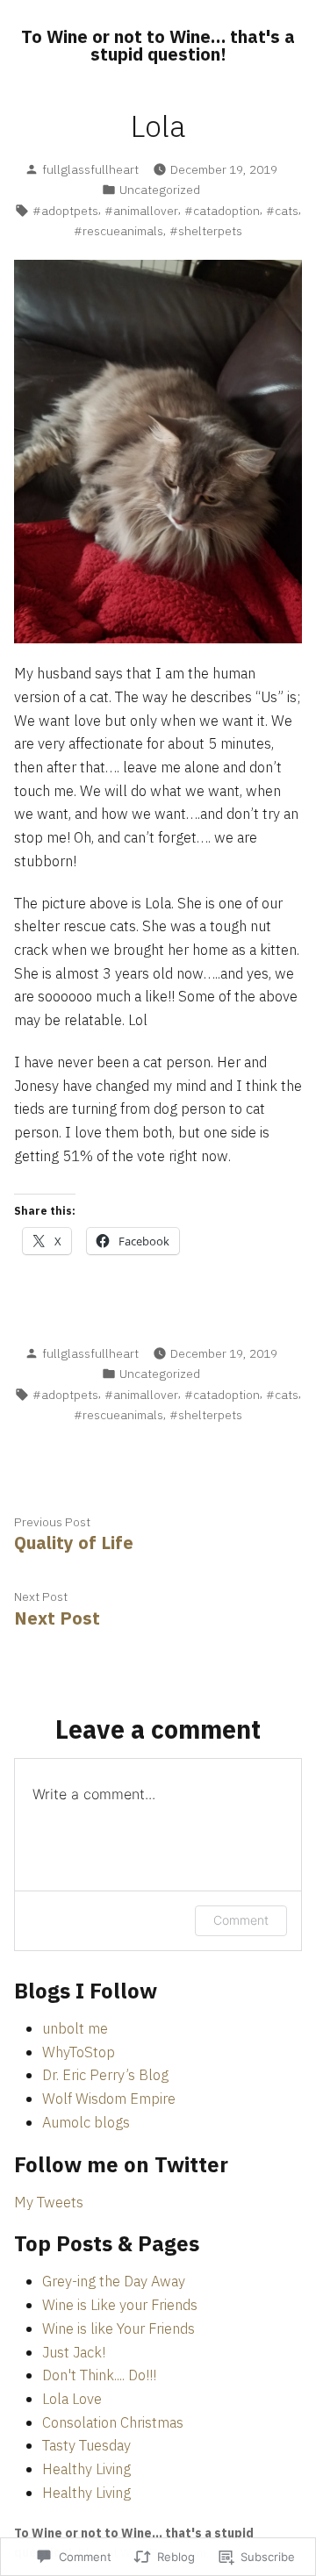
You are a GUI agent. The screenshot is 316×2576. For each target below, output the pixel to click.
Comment (241, 1920)
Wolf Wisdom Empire (109, 2099)
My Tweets (49, 2202)
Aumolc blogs (86, 2122)
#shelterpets (206, 231)
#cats (282, 211)
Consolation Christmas (113, 2422)
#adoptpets (65, 211)
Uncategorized (160, 190)
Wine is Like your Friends (120, 2305)
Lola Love (72, 2399)
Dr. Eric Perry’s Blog (105, 2075)
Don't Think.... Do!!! (99, 2375)
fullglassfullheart (90, 169)
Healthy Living (86, 2469)
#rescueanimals (118, 231)
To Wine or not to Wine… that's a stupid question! (158, 45)
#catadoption (222, 211)
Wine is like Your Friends (118, 2328)
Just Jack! (74, 2352)
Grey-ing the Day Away (114, 2281)
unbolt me (75, 2028)
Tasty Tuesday (86, 2445)
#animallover (141, 211)
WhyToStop (79, 2052)
